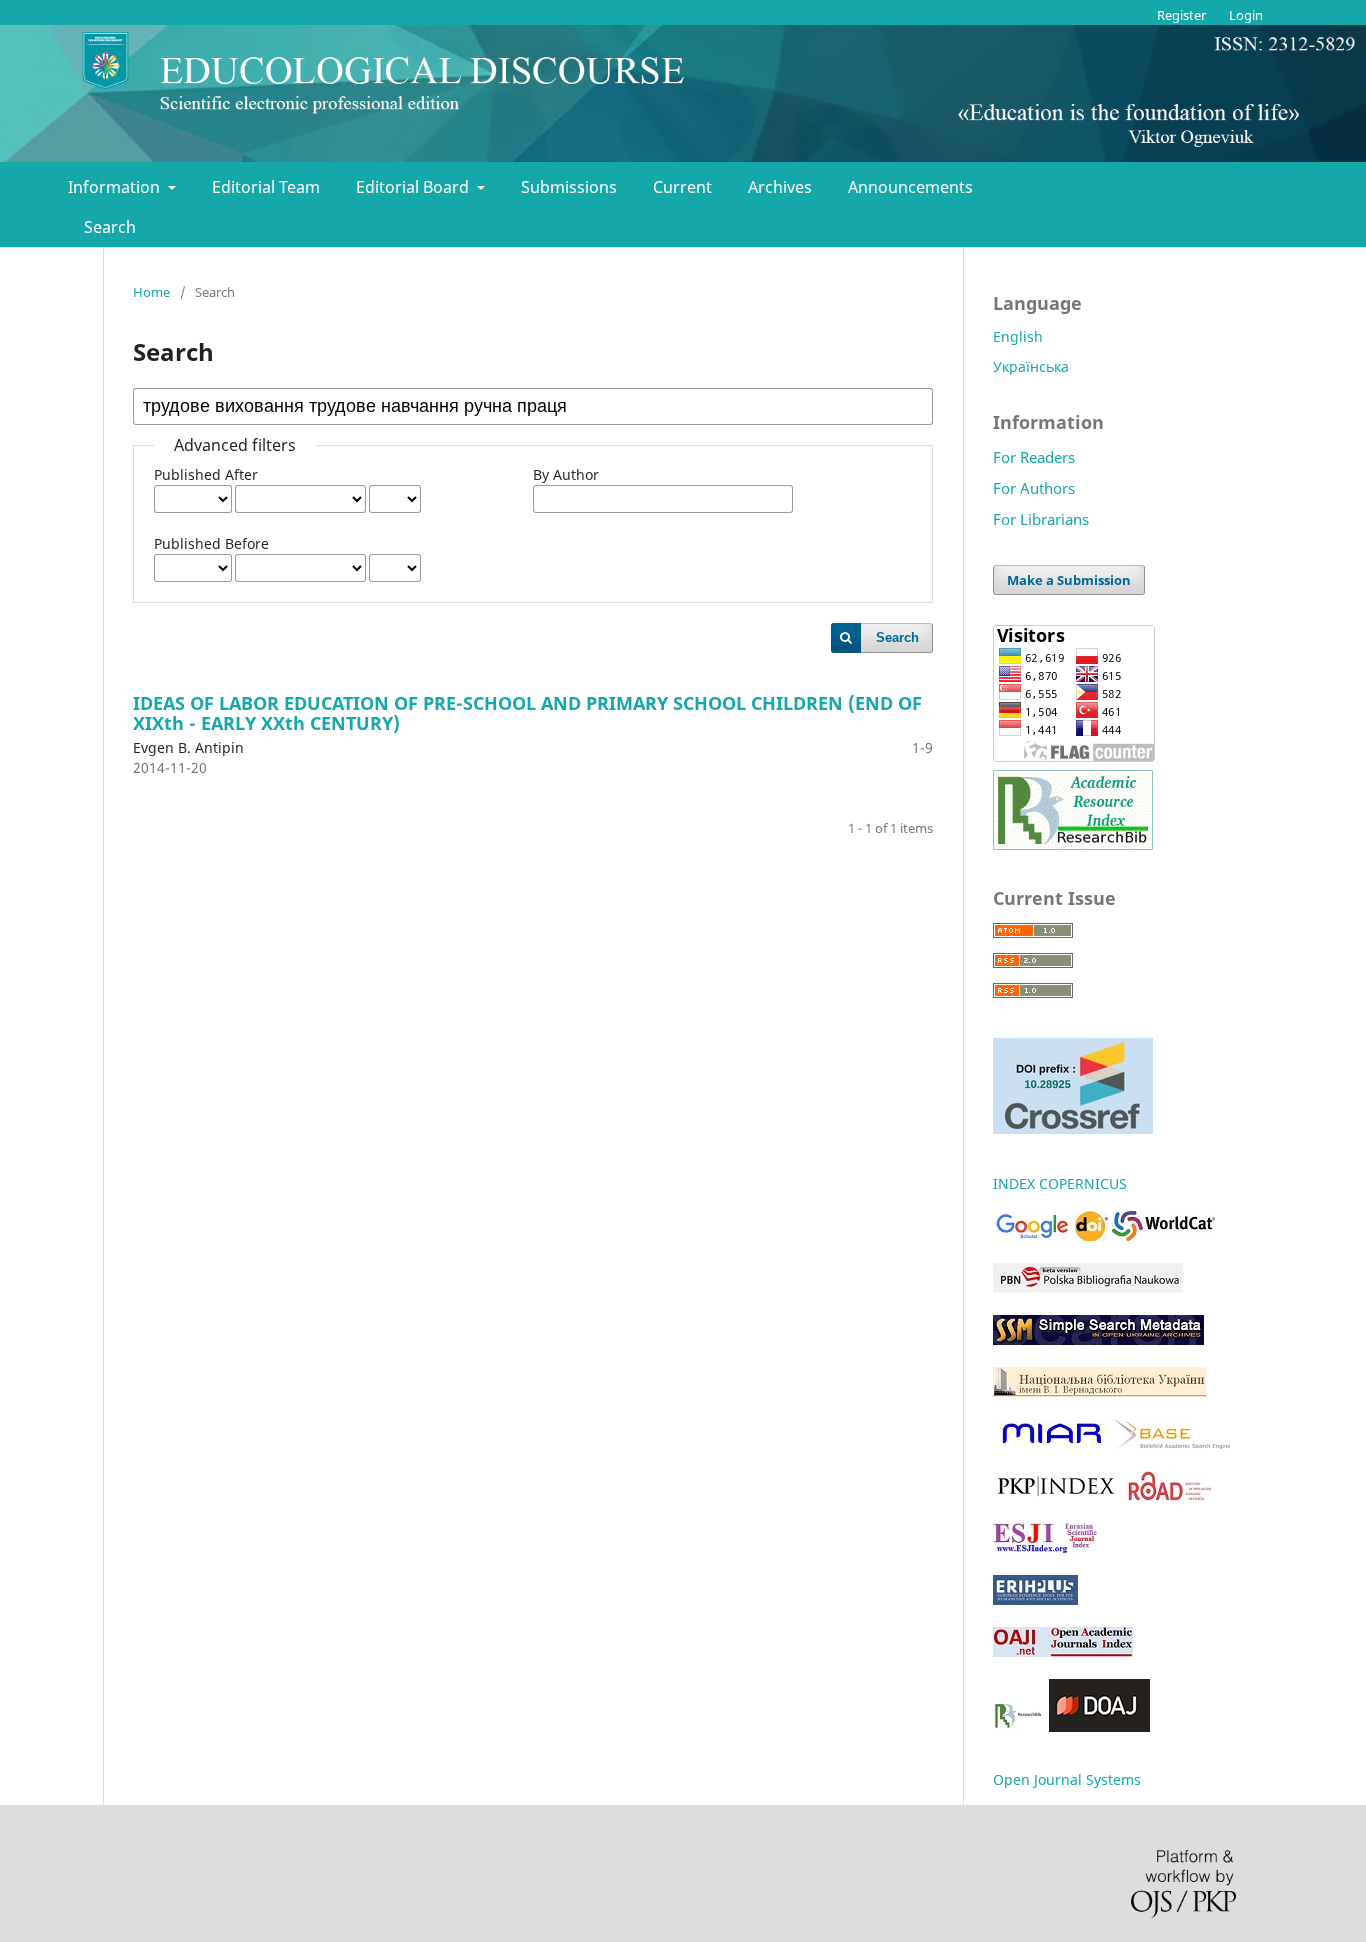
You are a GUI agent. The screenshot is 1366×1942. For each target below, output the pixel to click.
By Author (566, 474)
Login (1246, 15)
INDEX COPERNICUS (1060, 1183)
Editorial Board (414, 187)
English (1018, 336)
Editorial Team (266, 187)
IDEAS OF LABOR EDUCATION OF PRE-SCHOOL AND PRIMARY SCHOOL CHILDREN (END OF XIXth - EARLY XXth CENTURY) (527, 713)
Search (110, 227)
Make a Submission (1069, 580)
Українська (1031, 366)
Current (682, 187)
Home (151, 292)
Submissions (569, 187)
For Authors (1034, 488)
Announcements (910, 187)
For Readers (1034, 457)
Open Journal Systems (1067, 1779)
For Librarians (1041, 519)
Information (116, 187)
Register (1181, 15)
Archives (780, 187)
